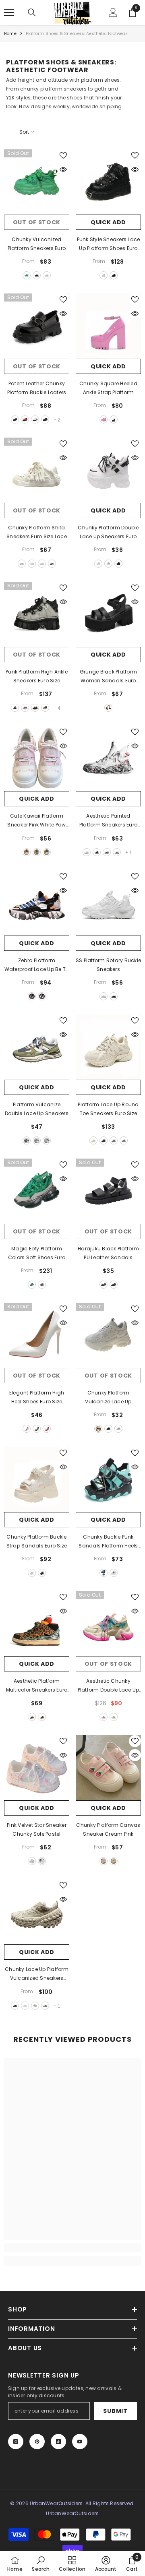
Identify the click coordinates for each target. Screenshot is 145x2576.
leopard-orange (32, 1717)
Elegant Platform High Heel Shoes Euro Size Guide (37, 1398)
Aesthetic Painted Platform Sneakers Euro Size (108, 821)
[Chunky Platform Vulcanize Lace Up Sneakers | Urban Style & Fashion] (108, 1335)
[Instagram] (16, 2442)
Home (10, 34)
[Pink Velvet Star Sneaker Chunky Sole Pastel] (37, 1768)
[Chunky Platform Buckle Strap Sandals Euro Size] (37, 1479)
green (27, 275)
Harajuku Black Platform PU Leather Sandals (108, 1253)
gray (15, 708)
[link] (72, 2248)
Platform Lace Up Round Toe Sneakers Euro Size (108, 1109)
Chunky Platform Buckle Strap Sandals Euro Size (37, 1541)
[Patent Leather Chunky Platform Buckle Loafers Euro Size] (37, 326)
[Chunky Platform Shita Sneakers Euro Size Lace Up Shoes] (37, 470)
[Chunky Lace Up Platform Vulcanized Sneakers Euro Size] (37, 1912)
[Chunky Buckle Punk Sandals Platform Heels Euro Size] (108, 1479)
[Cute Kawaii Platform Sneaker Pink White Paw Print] (37, 758)
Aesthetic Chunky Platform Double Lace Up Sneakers (109, 1686)
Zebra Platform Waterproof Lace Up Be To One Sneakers (37, 965)
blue (47, 852)
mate (114, 1285)
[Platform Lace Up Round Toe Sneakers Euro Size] (108, 1047)
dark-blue (45, 708)
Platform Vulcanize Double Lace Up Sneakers (37, 1109)
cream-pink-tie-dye (42, 1861)
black (37, 275)
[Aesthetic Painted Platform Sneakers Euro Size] (108, 758)
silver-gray (124, 1140)
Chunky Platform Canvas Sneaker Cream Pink (108, 1829)
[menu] (9, 12)
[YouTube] (80, 2442)
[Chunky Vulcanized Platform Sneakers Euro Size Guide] (37, 182)
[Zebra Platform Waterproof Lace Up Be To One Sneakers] (37, 903)
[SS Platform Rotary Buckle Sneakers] (108, 903)
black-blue (107, 852)
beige (32, 564)
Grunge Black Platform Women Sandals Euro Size (108, 677)
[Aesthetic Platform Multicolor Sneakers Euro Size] (37, 1624)
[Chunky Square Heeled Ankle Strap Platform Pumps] (108, 326)
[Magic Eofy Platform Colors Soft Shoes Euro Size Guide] (37, 1191)
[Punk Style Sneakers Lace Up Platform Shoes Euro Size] (108, 182)
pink (104, 419)
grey (118, 1429)
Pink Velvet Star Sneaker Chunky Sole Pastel (37, 1829)
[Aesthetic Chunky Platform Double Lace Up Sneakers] (108, 1624)
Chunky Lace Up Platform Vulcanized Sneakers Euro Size (37, 1974)
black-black (45, 419)
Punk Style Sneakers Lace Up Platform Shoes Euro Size (109, 244)
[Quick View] (63, 169)
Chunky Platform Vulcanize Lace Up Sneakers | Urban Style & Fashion (108, 1398)
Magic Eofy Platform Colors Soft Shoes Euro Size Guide (37, 1254)
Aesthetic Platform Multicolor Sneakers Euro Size (37, 1686)
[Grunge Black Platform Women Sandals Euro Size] (108, 614)
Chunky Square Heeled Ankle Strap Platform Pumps (108, 388)
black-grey (27, 1140)
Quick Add (108, 222)
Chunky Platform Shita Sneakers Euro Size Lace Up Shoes (37, 533)
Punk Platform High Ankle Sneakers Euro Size (37, 676)
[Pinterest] (37, 2442)
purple (42, 1285)
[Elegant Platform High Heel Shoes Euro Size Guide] (37, 1335)
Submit (115, 2411)
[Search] (32, 12)
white (47, 275)
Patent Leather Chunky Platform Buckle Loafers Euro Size (37, 388)
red (25, 419)
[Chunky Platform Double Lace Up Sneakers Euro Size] (108, 470)
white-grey (22, 564)
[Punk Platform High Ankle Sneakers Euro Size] (37, 614)
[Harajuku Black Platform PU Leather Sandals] (108, 1191)
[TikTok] (58, 2442)
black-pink (35, 708)
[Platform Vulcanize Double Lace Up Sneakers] (37, 1047)
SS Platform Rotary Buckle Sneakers (108, 965)
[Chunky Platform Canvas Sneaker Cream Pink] (108, 1768)
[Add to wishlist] (63, 155)
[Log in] (113, 12)
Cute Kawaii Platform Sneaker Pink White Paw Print (36, 821)
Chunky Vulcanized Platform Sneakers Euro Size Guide (37, 244)
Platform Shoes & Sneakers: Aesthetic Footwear (77, 34)
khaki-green (37, 1140)
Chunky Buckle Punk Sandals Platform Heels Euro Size (108, 1542)
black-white (52, 564)
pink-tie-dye (32, 1861)
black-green (42, 1717)
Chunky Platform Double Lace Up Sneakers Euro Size (108, 533)
